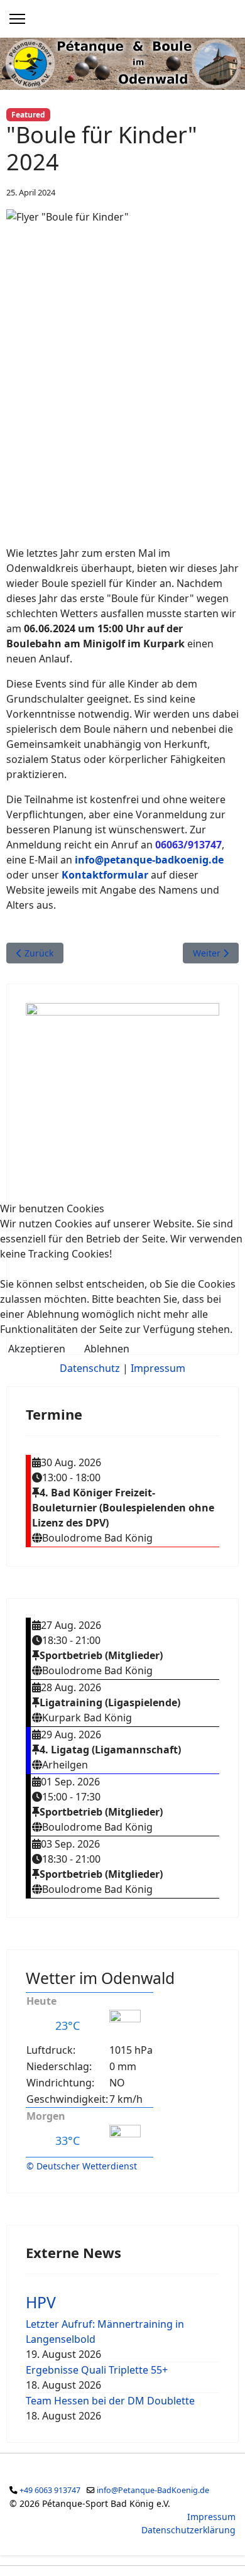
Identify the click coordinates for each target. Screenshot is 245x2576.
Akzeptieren (37, 1349)
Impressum (158, 1368)
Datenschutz (90, 1368)
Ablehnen (107, 1349)
